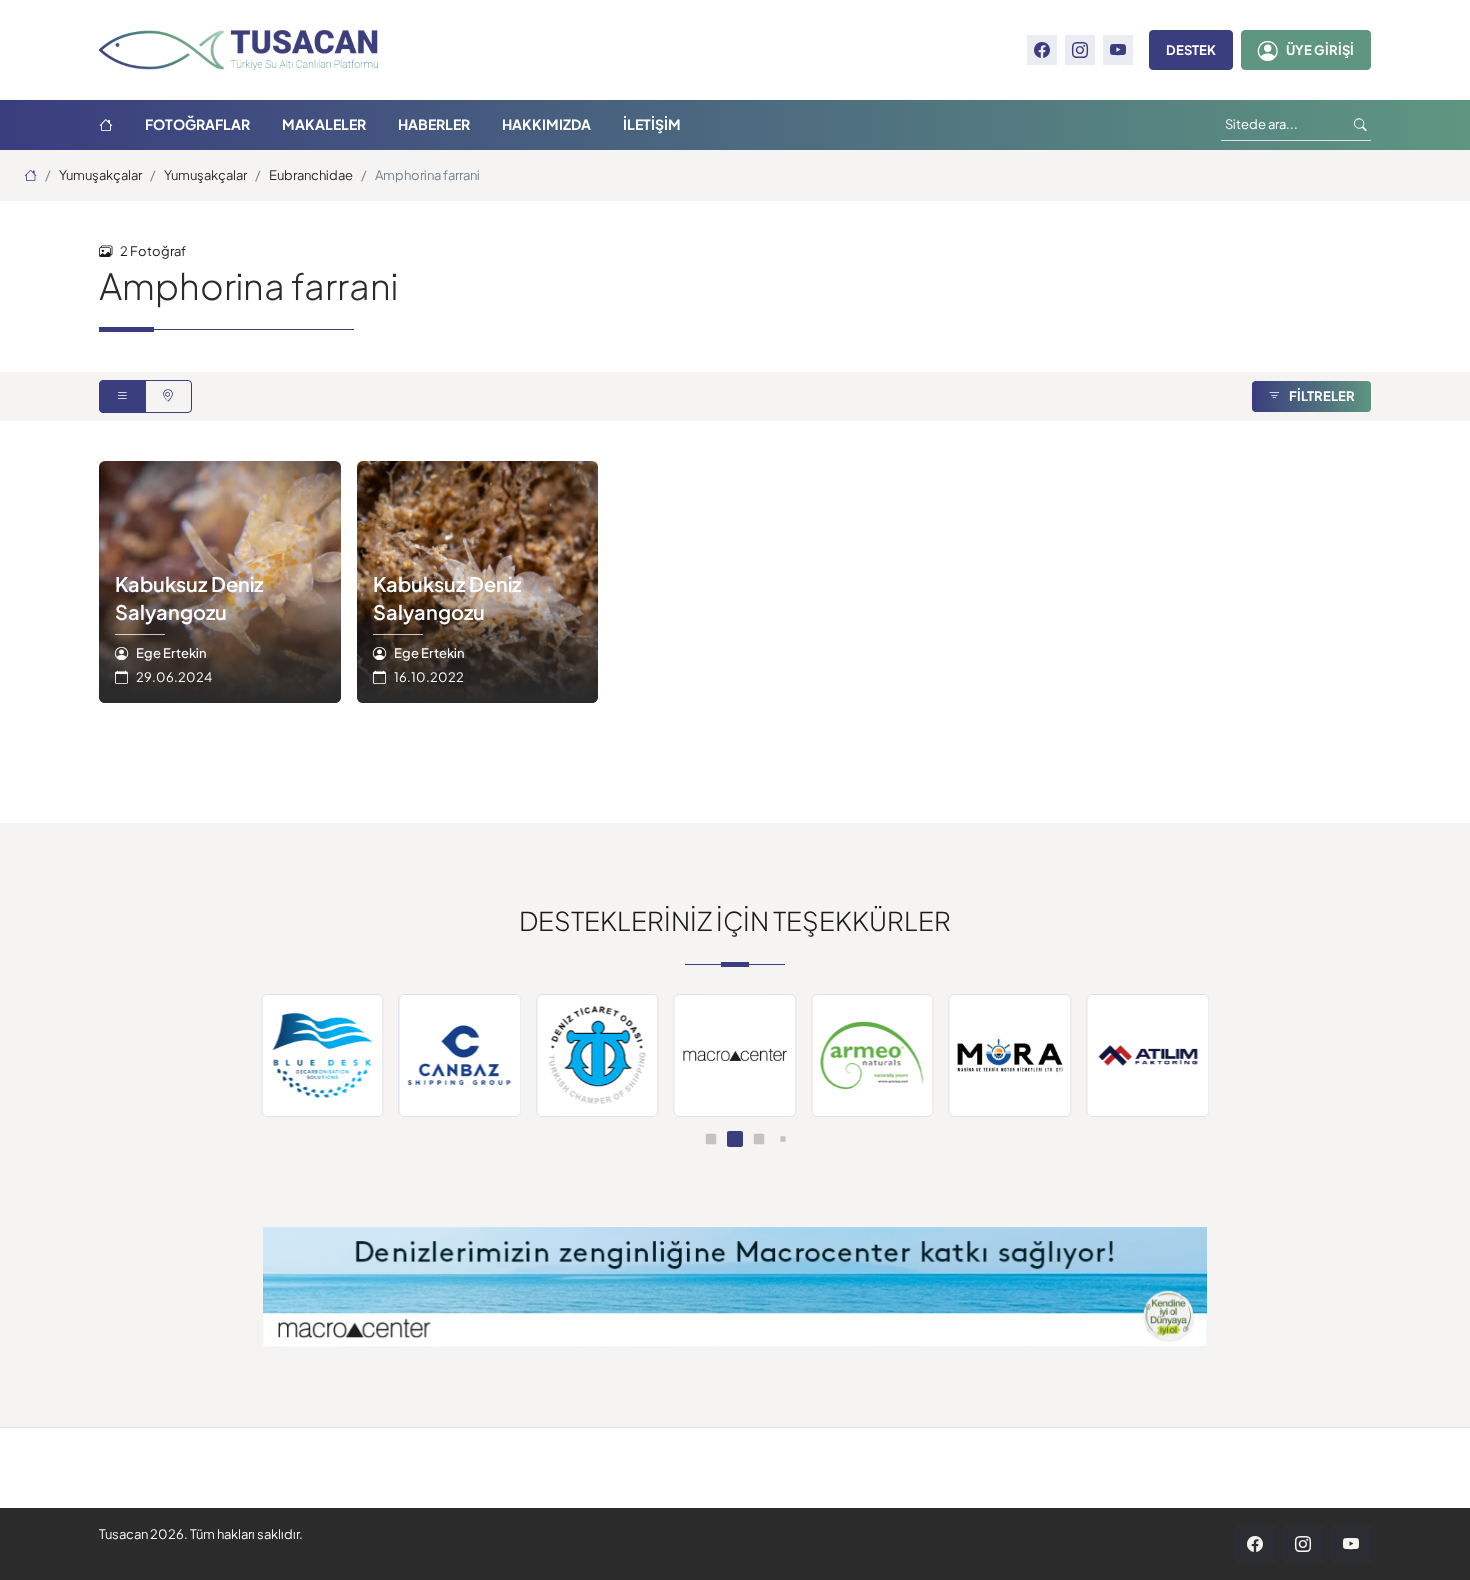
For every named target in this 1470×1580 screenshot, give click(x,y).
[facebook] (1042, 50)
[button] (711, 1139)
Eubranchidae (311, 175)
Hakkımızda (546, 124)
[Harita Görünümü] (168, 397)
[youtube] (1118, 50)
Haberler (434, 124)
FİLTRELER (1322, 396)
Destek (1191, 50)
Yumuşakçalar (100, 175)
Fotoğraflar (197, 124)
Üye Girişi (1320, 50)
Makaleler (324, 124)
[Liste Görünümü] (122, 397)
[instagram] (1080, 50)
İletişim (652, 124)
